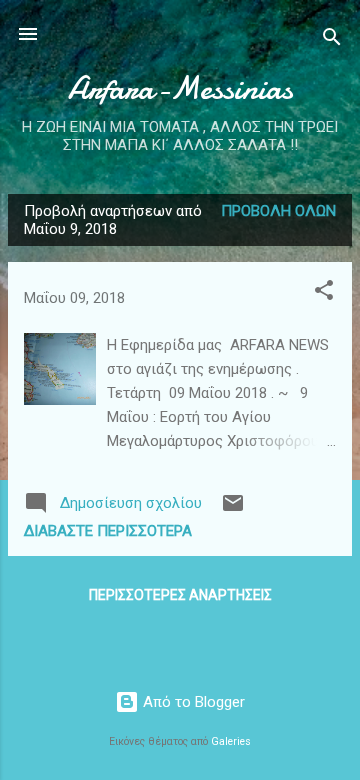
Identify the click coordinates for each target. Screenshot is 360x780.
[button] (324, 293)
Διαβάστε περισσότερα (108, 531)
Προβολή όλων (278, 211)
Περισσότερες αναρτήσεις (180, 595)
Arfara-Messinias (180, 88)
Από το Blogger (192, 702)
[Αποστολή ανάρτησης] (233, 510)
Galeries (231, 741)
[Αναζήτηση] (332, 40)
